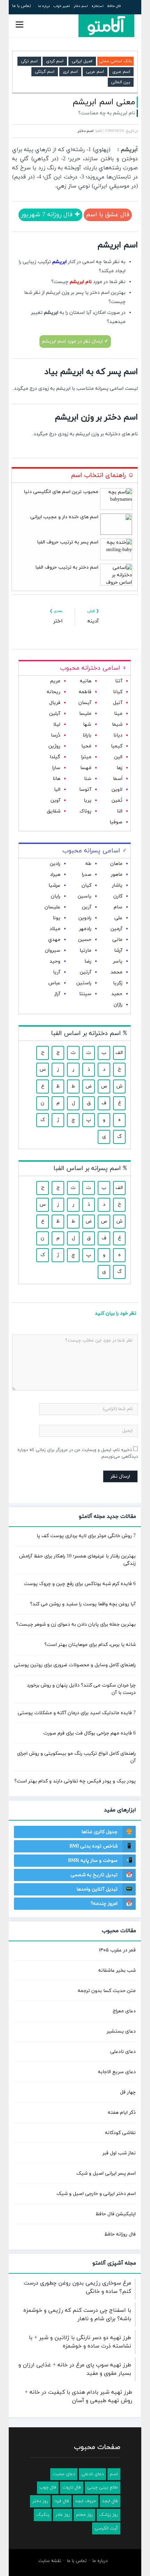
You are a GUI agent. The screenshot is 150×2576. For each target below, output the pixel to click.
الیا (57, 790)
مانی (117, 940)
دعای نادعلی (123, 2052)
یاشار (117, 885)
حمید (117, 994)
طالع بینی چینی (103, 2487)
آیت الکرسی (106, 2528)
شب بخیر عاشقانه (117, 1970)
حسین (85, 940)
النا (120, 811)
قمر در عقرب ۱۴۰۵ (117, 1950)
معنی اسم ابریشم (104, 102)
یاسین (85, 896)
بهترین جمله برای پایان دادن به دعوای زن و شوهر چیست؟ (76, 1624)
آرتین (86, 972)
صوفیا (116, 822)
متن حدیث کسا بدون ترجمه (107, 1991)
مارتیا (85, 951)
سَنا (88, 779)
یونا (57, 918)
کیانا (118, 692)
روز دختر (40, 2501)
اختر (58, 621)
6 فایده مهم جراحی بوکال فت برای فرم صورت (89, 1733)
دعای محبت (64, 2474)
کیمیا (117, 746)
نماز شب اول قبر (119, 2153)
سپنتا (85, 994)
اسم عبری (121, 72)
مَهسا (86, 768)
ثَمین (117, 800)
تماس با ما (22, 6)
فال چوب (48, 2487)
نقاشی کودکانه (120, 2133)
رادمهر (85, 929)
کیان (87, 885)
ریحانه (54, 692)
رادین (55, 864)
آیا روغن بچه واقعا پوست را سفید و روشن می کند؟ (83, 1604)
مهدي (54, 940)
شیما (117, 724)
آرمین (117, 929)
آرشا (118, 951)
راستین (84, 983)
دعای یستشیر (121, 2031)
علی (118, 918)
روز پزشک (108, 2515)
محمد (117, 972)
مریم (55, 681)
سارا (56, 768)
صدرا (87, 875)
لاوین (117, 790)
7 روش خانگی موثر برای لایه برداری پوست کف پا (86, 1536)
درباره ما (44, 6)
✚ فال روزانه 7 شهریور (50, 215)
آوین (55, 800)
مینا (118, 714)
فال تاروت (72, 2487)
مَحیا (86, 746)
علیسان (52, 907)
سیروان (53, 951)
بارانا (87, 735)
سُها (87, 724)
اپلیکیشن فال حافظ (116, 2214)
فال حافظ (114, 6)
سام (118, 907)
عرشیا (54, 885)
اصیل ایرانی (82, 61)
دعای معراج (124, 2011)
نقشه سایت (50, 2561)
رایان (56, 896)
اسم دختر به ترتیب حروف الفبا (67, 567)
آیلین (55, 714)
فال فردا (62, 2501)
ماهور (117, 875)
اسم (114, 2474)
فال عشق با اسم (108, 215)
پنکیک (43, 2515)
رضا (88, 961)
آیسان (85, 703)
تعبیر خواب (62, 6)
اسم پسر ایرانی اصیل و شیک (106, 2173)
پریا (88, 800)
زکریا (118, 983)
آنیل (118, 703)
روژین (54, 746)
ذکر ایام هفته (122, 2113)
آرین (87, 907)
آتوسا (85, 790)
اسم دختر (81, 6)
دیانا (118, 735)
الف (119, 1053)
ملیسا (85, 714)
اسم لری (70, 72)
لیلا (57, 724)
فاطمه (85, 692)
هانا (57, 779)
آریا (57, 972)
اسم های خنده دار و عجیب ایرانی (64, 517)
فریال (55, 703)
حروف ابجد (86, 2501)
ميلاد (55, 929)
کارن (118, 896)
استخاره (97, 6)
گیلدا (55, 757)
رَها (119, 768)
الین (118, 757)
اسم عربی (95, 72)
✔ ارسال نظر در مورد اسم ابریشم (75, 341)
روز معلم (84, 2515)
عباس (54, 983)
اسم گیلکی (45, 72)
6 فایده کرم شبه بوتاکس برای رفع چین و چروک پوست (80, 1584)
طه (88, 864)
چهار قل (128, 2092)
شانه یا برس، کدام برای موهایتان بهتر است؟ (90, 1645)
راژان (118, 1005)
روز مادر (63, 2515)
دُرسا (56, 735)
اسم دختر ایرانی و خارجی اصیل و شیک (96, 2194)
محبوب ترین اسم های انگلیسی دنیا (61, 492)
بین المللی (121, 82)
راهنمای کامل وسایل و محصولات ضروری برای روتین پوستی (75, 1665)
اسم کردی (55, 61)
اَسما (118, 779)
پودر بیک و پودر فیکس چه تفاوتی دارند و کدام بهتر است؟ (75, 1781)
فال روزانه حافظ (120, 2234)
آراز (57, 994)
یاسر (118, 961)
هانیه (86, 681)
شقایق (54, 811)
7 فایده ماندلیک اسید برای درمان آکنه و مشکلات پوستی (77, 1713)
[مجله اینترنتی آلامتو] (106, 26)
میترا (86, 757)
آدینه (93, 621)
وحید (55, 961)
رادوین (85, 918)
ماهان (116, 864)
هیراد (55, 875)
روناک (85, 811)
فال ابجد (110, 2501)
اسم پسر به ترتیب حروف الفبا (68, 542)
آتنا (119, 681)
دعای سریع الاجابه (117, 2072)
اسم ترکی (29, 61)
